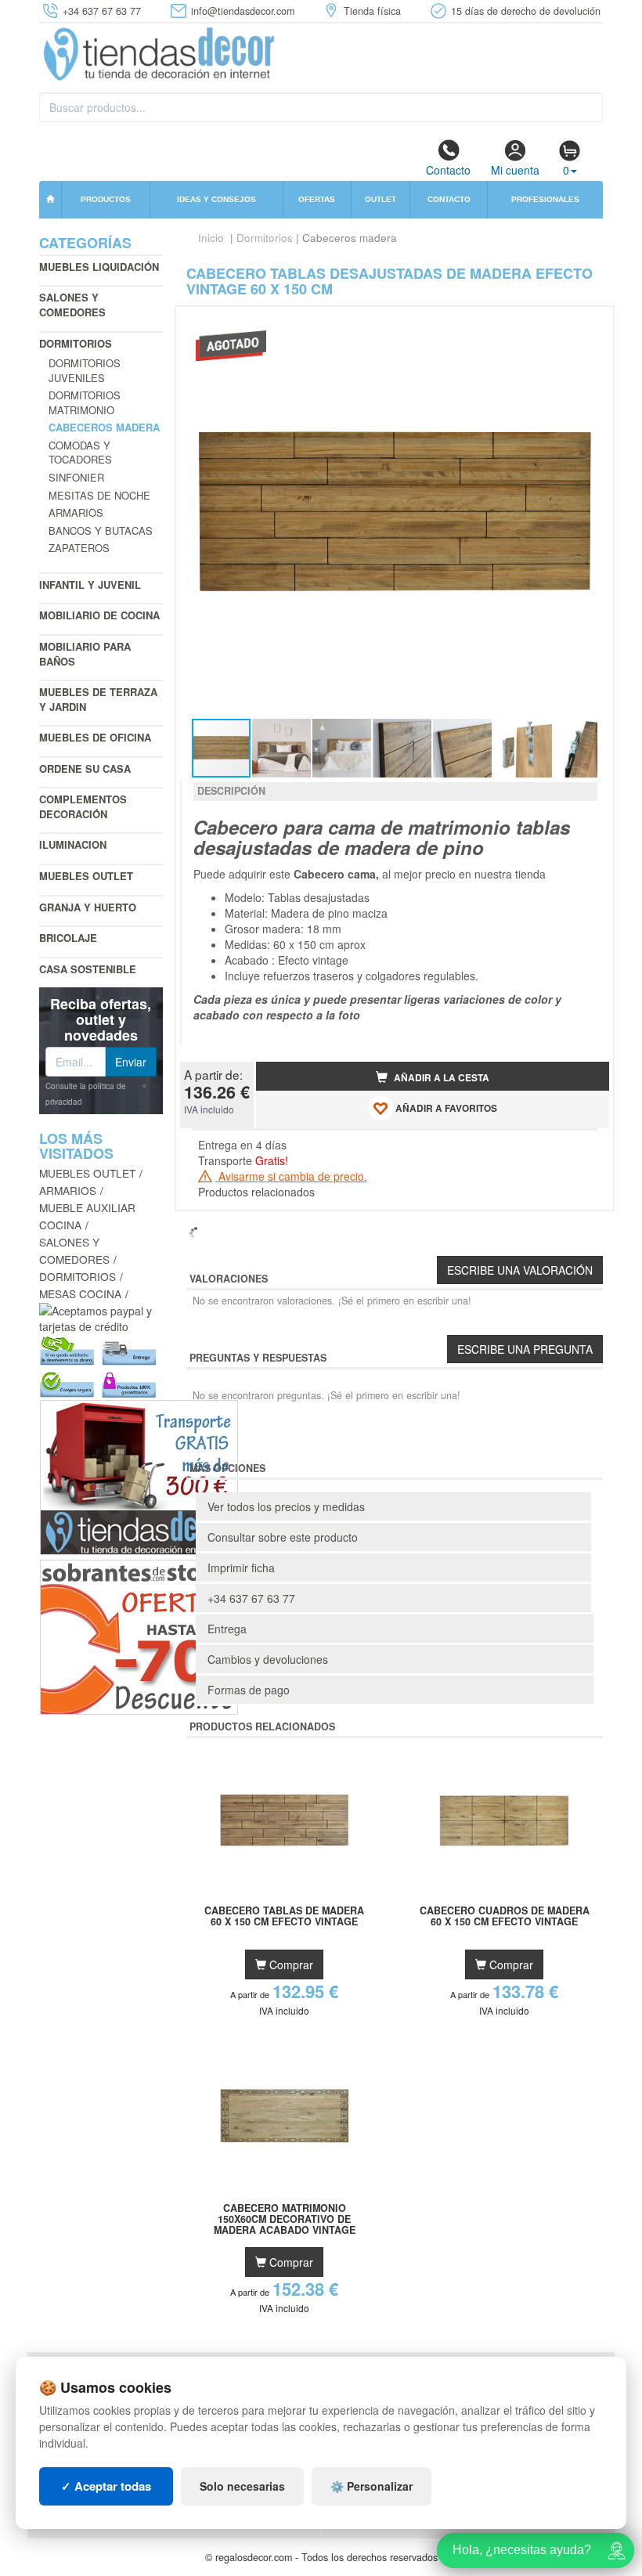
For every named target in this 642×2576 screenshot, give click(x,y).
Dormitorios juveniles (85, 370)
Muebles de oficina (95, 737)
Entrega (227, 1629)
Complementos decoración (83, 806)
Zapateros (79, 548)
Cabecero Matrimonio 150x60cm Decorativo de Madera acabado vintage (285, 2219)
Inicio (211, 238)
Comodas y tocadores (80, 453)
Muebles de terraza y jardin (98, 699)
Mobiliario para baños (85, 654)
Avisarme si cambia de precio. (291, 1176)
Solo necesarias (242, 2486)
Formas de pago (249, 1690)
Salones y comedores (72, 305)
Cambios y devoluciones (268, 1659)
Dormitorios (76, 343)
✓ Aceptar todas (106, 2486)
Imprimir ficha (241, 1568)
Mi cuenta (515, 170)
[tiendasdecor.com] (160, 52)
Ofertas (317, 199)
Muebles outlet (86, 876)
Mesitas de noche (99, 495)
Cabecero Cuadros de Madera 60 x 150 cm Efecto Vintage (505, 1917)
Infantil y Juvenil (90, 584)
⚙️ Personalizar (371, 2486)
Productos (106, 199)
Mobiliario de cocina (99, 615)
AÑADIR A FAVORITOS (445, 1108)
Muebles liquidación (99, 267)
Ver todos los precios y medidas (286, 1506)
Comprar (290, 1964)
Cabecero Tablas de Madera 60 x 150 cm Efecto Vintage (284, 1917)
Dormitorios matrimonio (85, 402)
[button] (583, 325)
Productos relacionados (256, 1192)
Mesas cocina (80, 1293)
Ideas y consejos (216, 199)
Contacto (448, 170)
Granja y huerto (88, 907)
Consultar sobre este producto (283, 1537)
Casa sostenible (88, 969)
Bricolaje (68, 938)
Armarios (76, 512)
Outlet (381, 199)
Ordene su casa (85, 768)
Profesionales (545, 199)
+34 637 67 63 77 (251, 1598)
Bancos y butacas (101, 530)
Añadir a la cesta (440, 1078)
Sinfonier (76, 477)
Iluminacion (73, 844)
